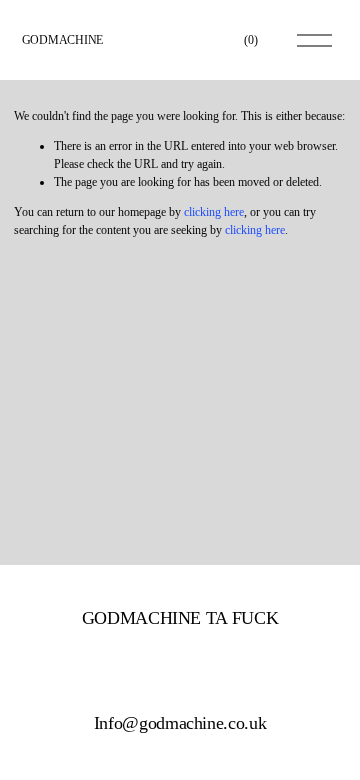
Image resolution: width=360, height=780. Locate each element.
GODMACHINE (63, 40)
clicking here (214, 212)
